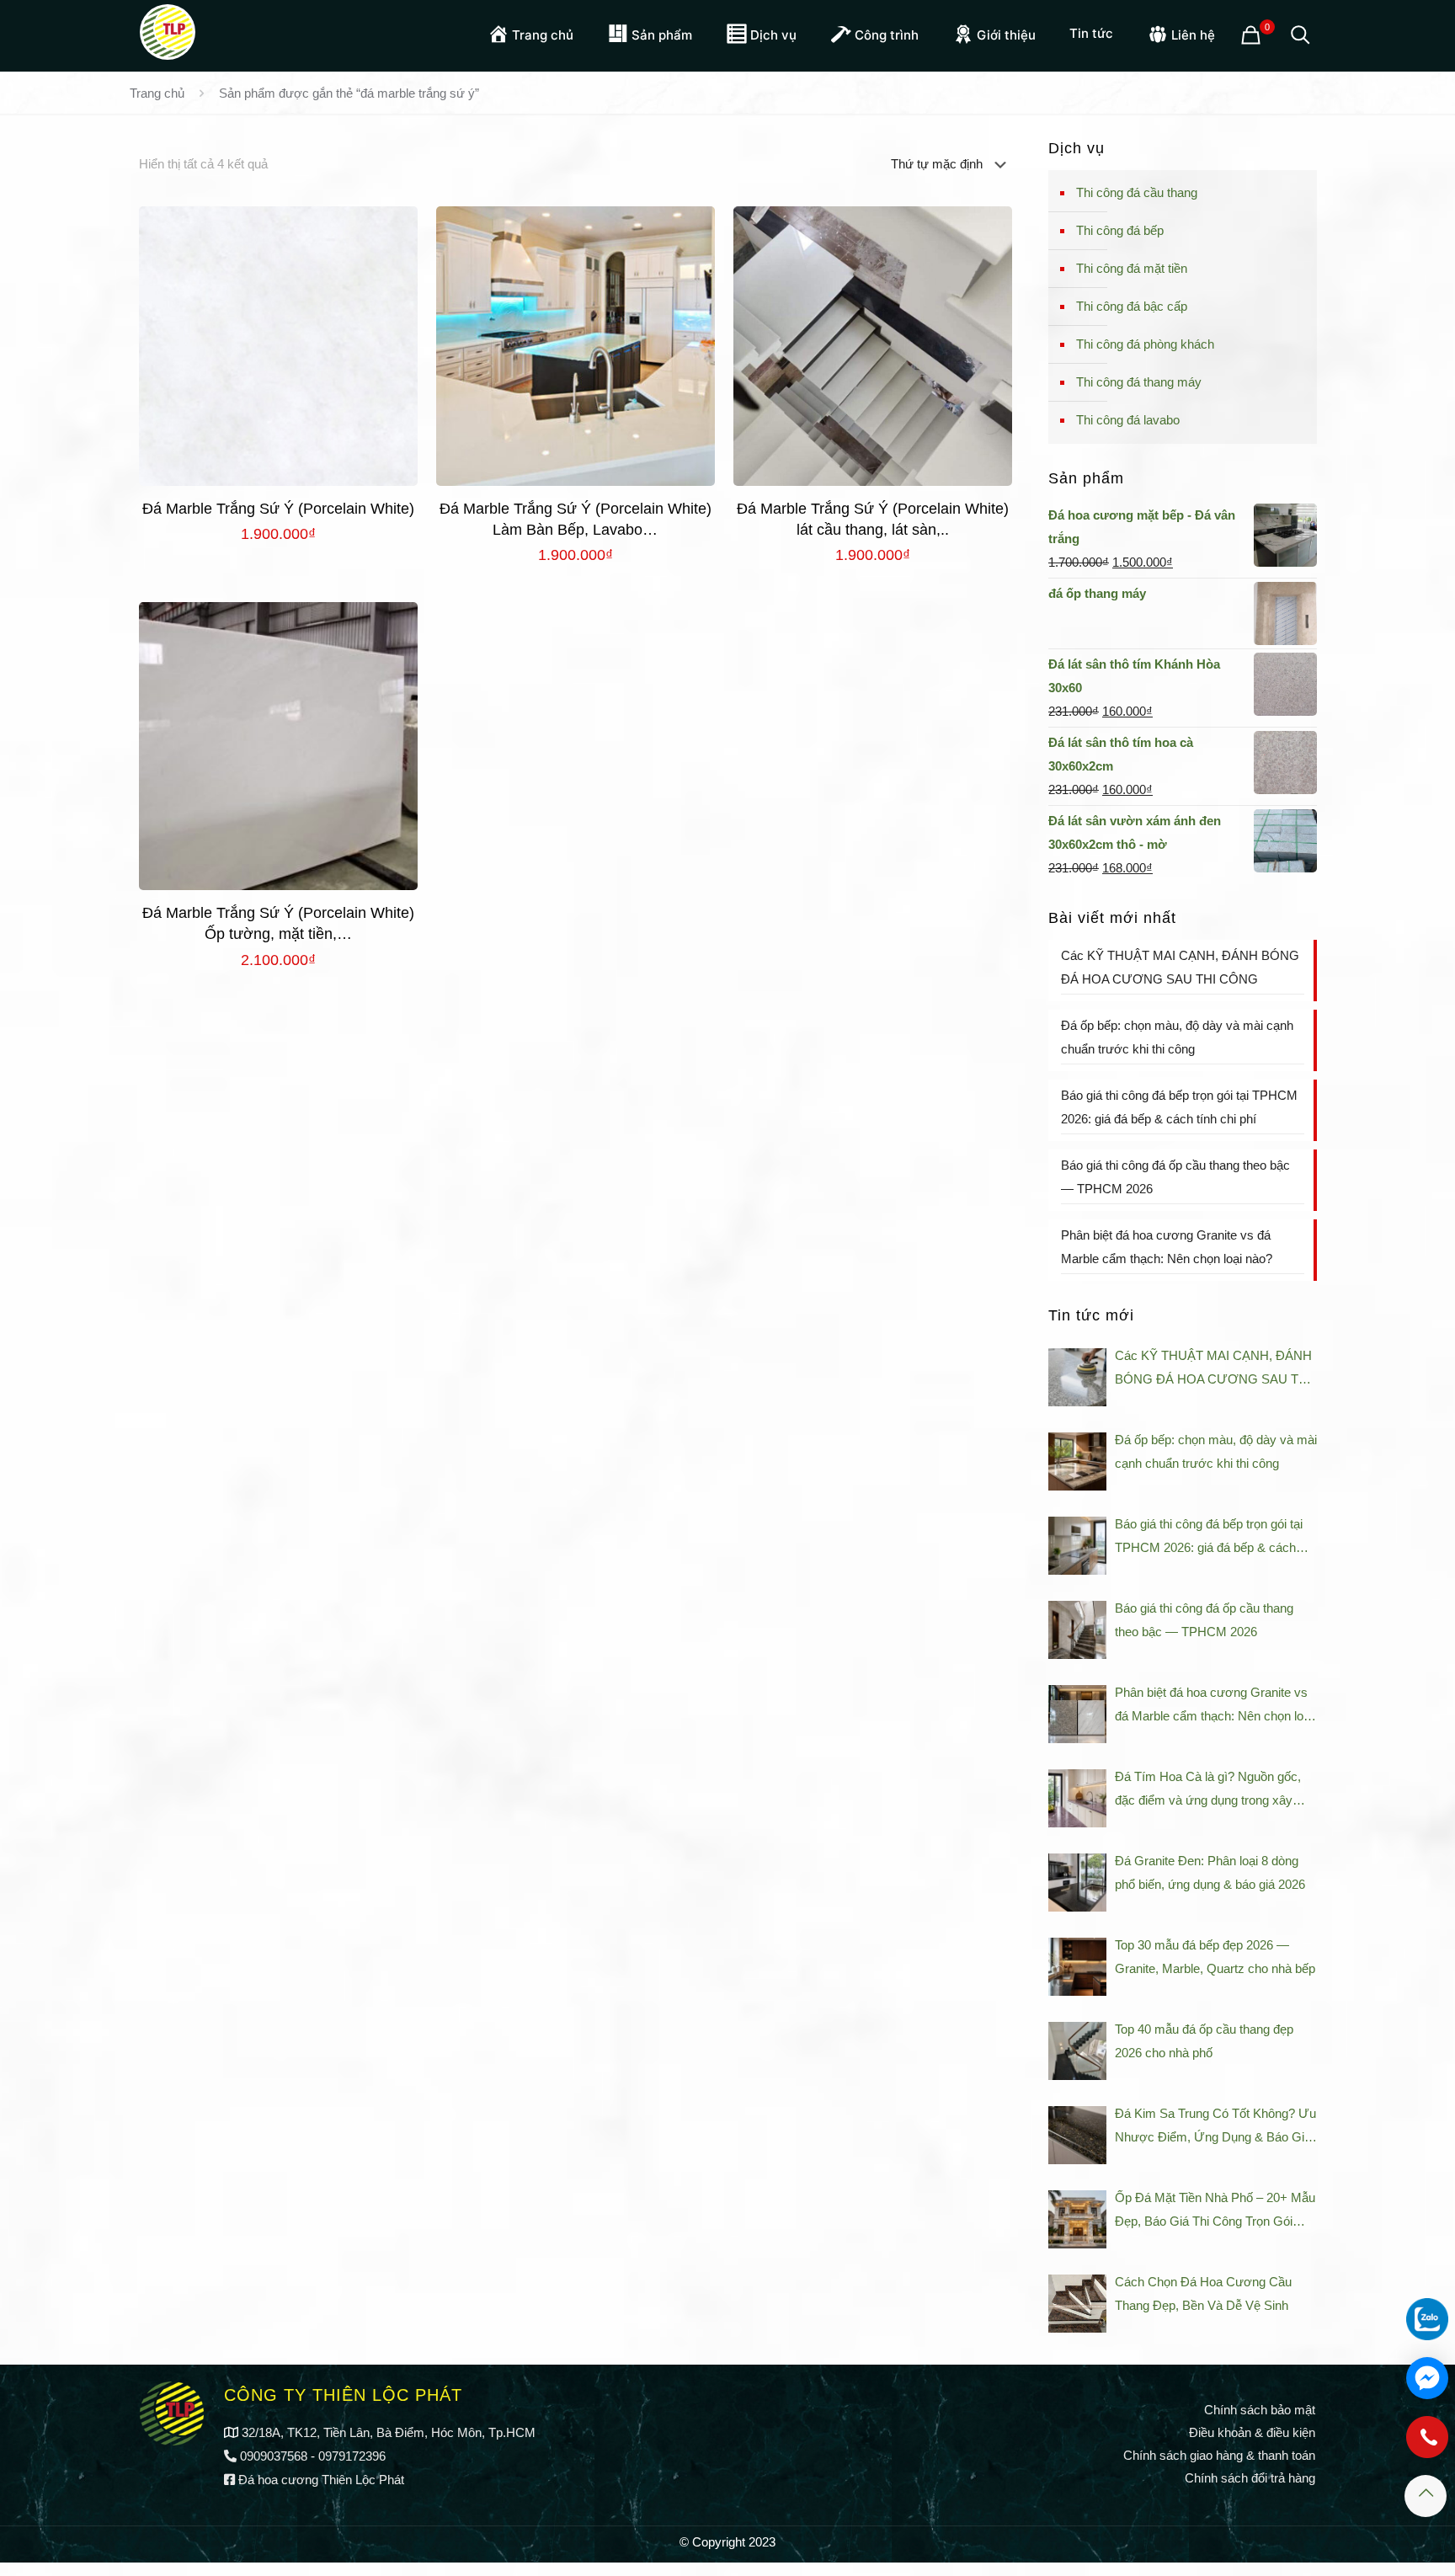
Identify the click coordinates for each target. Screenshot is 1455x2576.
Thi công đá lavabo (1128, 420)
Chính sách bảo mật (1260, 2410)
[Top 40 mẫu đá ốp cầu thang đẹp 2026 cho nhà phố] (1077, 2051)
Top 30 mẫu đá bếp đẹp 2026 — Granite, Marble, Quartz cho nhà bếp (1215, 1957)
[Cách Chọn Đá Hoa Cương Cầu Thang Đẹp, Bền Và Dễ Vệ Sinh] (1077, 2304)
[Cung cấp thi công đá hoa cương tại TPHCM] (168, 29)
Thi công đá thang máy (1139, 382)
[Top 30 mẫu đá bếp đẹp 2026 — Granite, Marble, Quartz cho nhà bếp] (1077, 1967)
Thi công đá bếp (1120, 230)
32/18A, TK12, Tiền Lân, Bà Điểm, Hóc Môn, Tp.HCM (389, 2432)
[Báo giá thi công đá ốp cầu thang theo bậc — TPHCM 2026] (1077, 1630)
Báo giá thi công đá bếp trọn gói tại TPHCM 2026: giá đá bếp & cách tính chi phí (1179, 1107)
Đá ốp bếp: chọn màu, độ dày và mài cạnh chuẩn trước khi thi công (1177, 1037)
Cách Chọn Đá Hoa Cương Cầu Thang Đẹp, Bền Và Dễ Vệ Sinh (1203, 2293)
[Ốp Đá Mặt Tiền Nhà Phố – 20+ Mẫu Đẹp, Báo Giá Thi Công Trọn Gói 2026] (1077, 2219)
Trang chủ (157, 93)
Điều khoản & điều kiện (1252, 2432)
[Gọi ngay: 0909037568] (1427, 2445)
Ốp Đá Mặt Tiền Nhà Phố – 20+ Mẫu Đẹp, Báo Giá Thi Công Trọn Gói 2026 (1215, 2212)
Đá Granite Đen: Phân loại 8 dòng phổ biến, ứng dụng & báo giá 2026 (1210, 1872)
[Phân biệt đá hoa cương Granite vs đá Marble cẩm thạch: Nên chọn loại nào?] (1077, 1714)
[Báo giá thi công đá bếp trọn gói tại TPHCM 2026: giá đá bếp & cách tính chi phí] (1077, 1546)
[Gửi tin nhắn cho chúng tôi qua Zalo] (1427, 2319)
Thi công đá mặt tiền (1132, 268)
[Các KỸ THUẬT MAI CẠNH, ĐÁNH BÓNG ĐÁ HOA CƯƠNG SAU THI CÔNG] (1077, 1377)
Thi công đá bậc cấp (1132, 306)
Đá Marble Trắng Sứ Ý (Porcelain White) (278, 509)
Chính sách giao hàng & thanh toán (1219, 2455)
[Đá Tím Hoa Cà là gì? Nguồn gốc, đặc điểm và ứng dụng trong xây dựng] (1077, 1798)
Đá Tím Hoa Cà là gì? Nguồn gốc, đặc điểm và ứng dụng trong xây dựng (1208, 1791)
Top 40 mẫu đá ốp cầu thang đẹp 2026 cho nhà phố (1204, 2041)
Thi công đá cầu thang (1137, 192)
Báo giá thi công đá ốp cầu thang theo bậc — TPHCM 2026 (1175, 1177)
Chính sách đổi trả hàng (1250, 2478)
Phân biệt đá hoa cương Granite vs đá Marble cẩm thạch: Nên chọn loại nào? (1167, 1247)
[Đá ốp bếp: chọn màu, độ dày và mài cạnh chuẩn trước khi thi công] (1077, 1461)
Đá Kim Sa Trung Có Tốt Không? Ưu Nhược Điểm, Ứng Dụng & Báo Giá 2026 (1215, 2128)
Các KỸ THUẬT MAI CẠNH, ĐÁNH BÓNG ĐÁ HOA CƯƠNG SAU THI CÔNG (1180, 967)
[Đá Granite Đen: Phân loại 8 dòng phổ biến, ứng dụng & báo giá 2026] (1077, 1883)
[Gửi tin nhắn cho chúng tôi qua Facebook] (1427, 2378)
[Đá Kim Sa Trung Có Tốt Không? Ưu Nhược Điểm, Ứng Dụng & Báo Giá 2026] (1077, 2135)
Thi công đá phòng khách (1145, 344)
